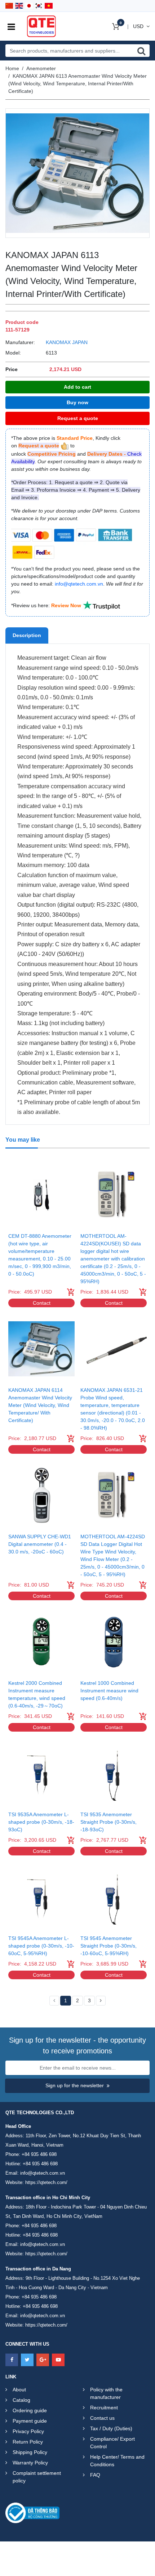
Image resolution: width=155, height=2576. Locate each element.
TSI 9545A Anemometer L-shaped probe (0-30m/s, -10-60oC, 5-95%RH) (41, 1946)
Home (12, 68)
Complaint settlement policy (37, 2477)
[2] (101, 2001)
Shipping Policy (30, 2452)
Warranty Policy (30, 2463)
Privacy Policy (28, 2431)
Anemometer (41, 68)
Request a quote (78, 418)
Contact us (102, 2418)
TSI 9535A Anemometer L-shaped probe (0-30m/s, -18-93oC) (41, 1822)
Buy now (77, 402)
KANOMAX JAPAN (67, 342)
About (19, 2390)
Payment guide (30, 2421)
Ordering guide (30, 2410)
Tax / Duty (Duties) (111, 2428)
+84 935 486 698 (39, 2154)
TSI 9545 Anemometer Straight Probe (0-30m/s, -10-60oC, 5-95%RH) (108, 1946)
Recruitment (104, 2408)
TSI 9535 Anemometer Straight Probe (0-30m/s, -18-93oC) (108, 1822)
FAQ (95, 2475)
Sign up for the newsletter (75, 2085)
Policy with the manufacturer (106, 2393)
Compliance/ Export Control (112, 2443)
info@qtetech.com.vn (43, 2173)
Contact (42, 1303)
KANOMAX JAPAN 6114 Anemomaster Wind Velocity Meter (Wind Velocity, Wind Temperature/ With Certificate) (40, 1405)
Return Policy (28, 2442)
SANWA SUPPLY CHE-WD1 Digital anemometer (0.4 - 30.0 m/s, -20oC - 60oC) (40, 1544)
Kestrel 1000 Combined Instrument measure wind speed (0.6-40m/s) (109, 1691)
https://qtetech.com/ (46, 2182)
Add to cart (77, 387)
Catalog (21, 2400)
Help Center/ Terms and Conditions (117, 2461)
